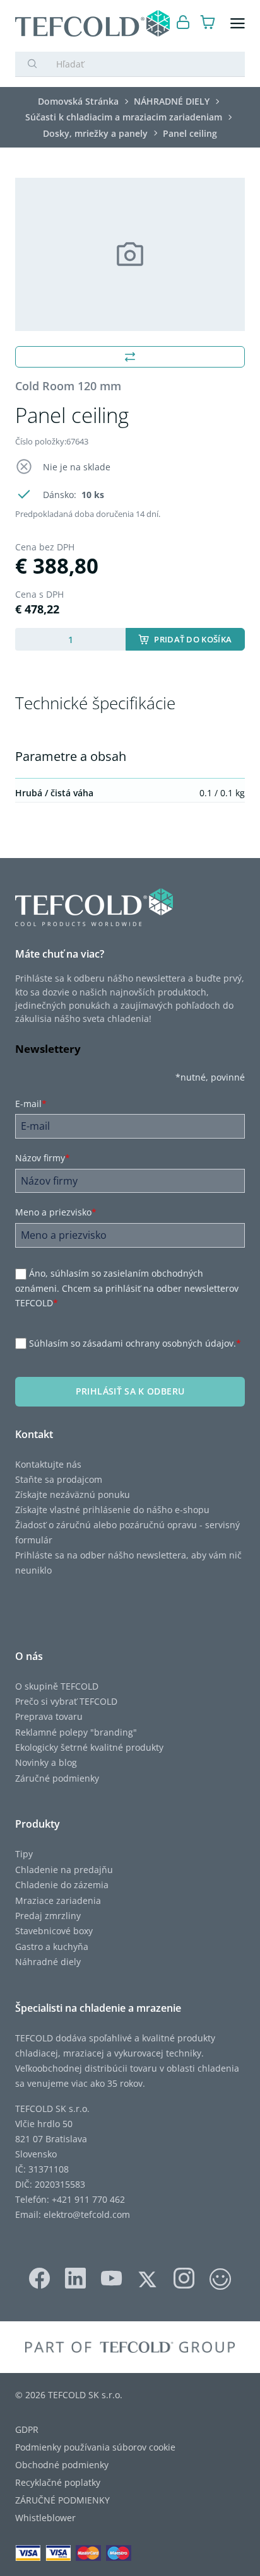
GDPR (27, 2429)
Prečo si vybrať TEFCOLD (66, 1701)
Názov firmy (43, 1158)
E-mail (31, 1104)
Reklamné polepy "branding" (76, 1732)
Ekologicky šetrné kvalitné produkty (89, 1747)
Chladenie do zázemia (62, 1885)
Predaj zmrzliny (48, 1916)
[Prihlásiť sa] (183, 24)
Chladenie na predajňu (64, 1870)
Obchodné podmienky (62, 2465)
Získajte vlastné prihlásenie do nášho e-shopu (112, 1510)
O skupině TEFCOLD (57, 1686)
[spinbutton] (70, 639)
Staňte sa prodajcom (59, 1479)
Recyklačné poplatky (58, 2482)
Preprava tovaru (49, 1716)
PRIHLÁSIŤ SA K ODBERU (130, 1391)
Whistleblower (45, 2518)
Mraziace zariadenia (58, 1900)
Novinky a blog (46, 1762)
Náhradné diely (48, 1962)
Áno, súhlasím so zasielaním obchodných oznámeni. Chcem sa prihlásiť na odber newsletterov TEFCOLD (127, 1289)
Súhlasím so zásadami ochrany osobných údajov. (135, 1343)
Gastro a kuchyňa (52, 1947)
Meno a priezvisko (56, 1212)
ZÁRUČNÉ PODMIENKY (62, 2500)
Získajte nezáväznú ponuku (73, 1494)
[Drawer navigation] (238, 24)
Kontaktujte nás (48, 1464)
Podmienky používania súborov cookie (95, 2447)
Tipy (24, 1854)
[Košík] (208, 24)
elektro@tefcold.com (87, 2214)
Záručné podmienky (57, 1778)
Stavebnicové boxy (54, 1931)
